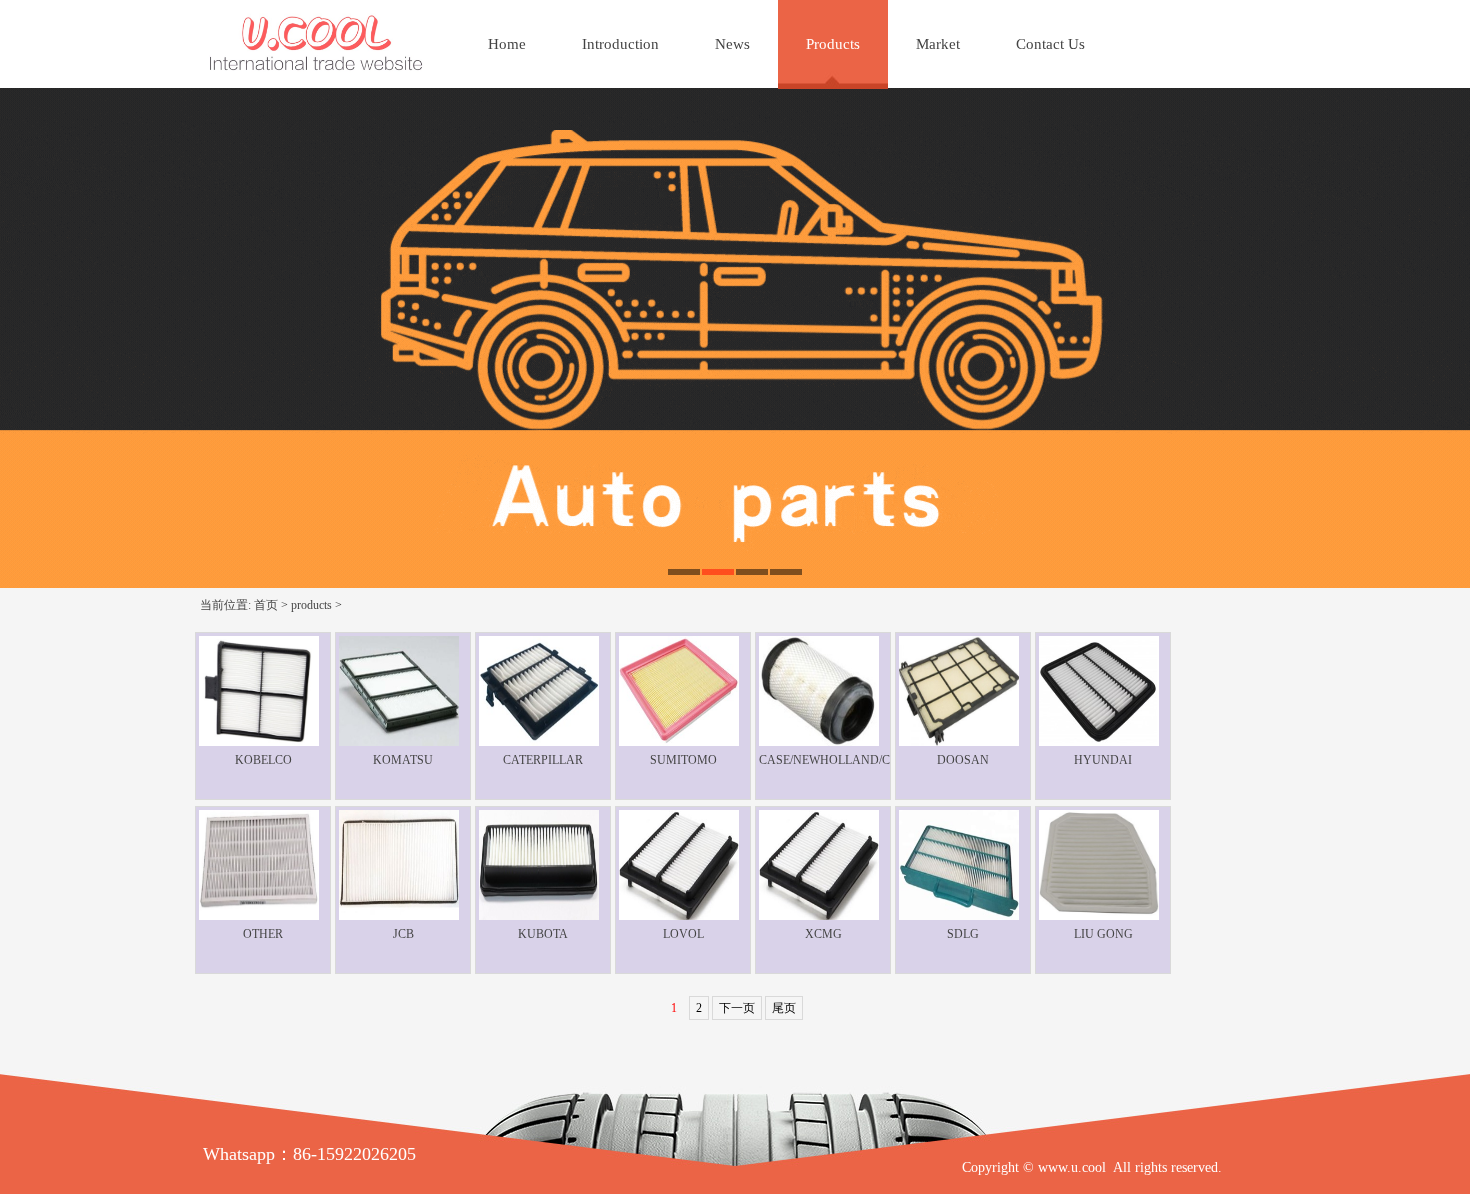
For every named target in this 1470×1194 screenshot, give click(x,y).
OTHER (263, 934)
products (311, 605)
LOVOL (683, 934)
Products (833, 44)
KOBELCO (263, 760)
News (732, 44)
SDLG (963, 934)
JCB (403, 934)
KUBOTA (543, 934)
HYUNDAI (1103, 760)
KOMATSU (403, 760)
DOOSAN (963, 760)
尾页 (784, 1008)
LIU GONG (1103, 934)
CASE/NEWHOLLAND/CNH (833, 760)
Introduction (620, 44)
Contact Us (1050, 44)
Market (938, 44)
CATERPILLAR (543, 760)
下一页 (737, 1008)
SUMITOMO (683, 760)
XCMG (823, 934)
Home (507, 44)
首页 (266, 605)
